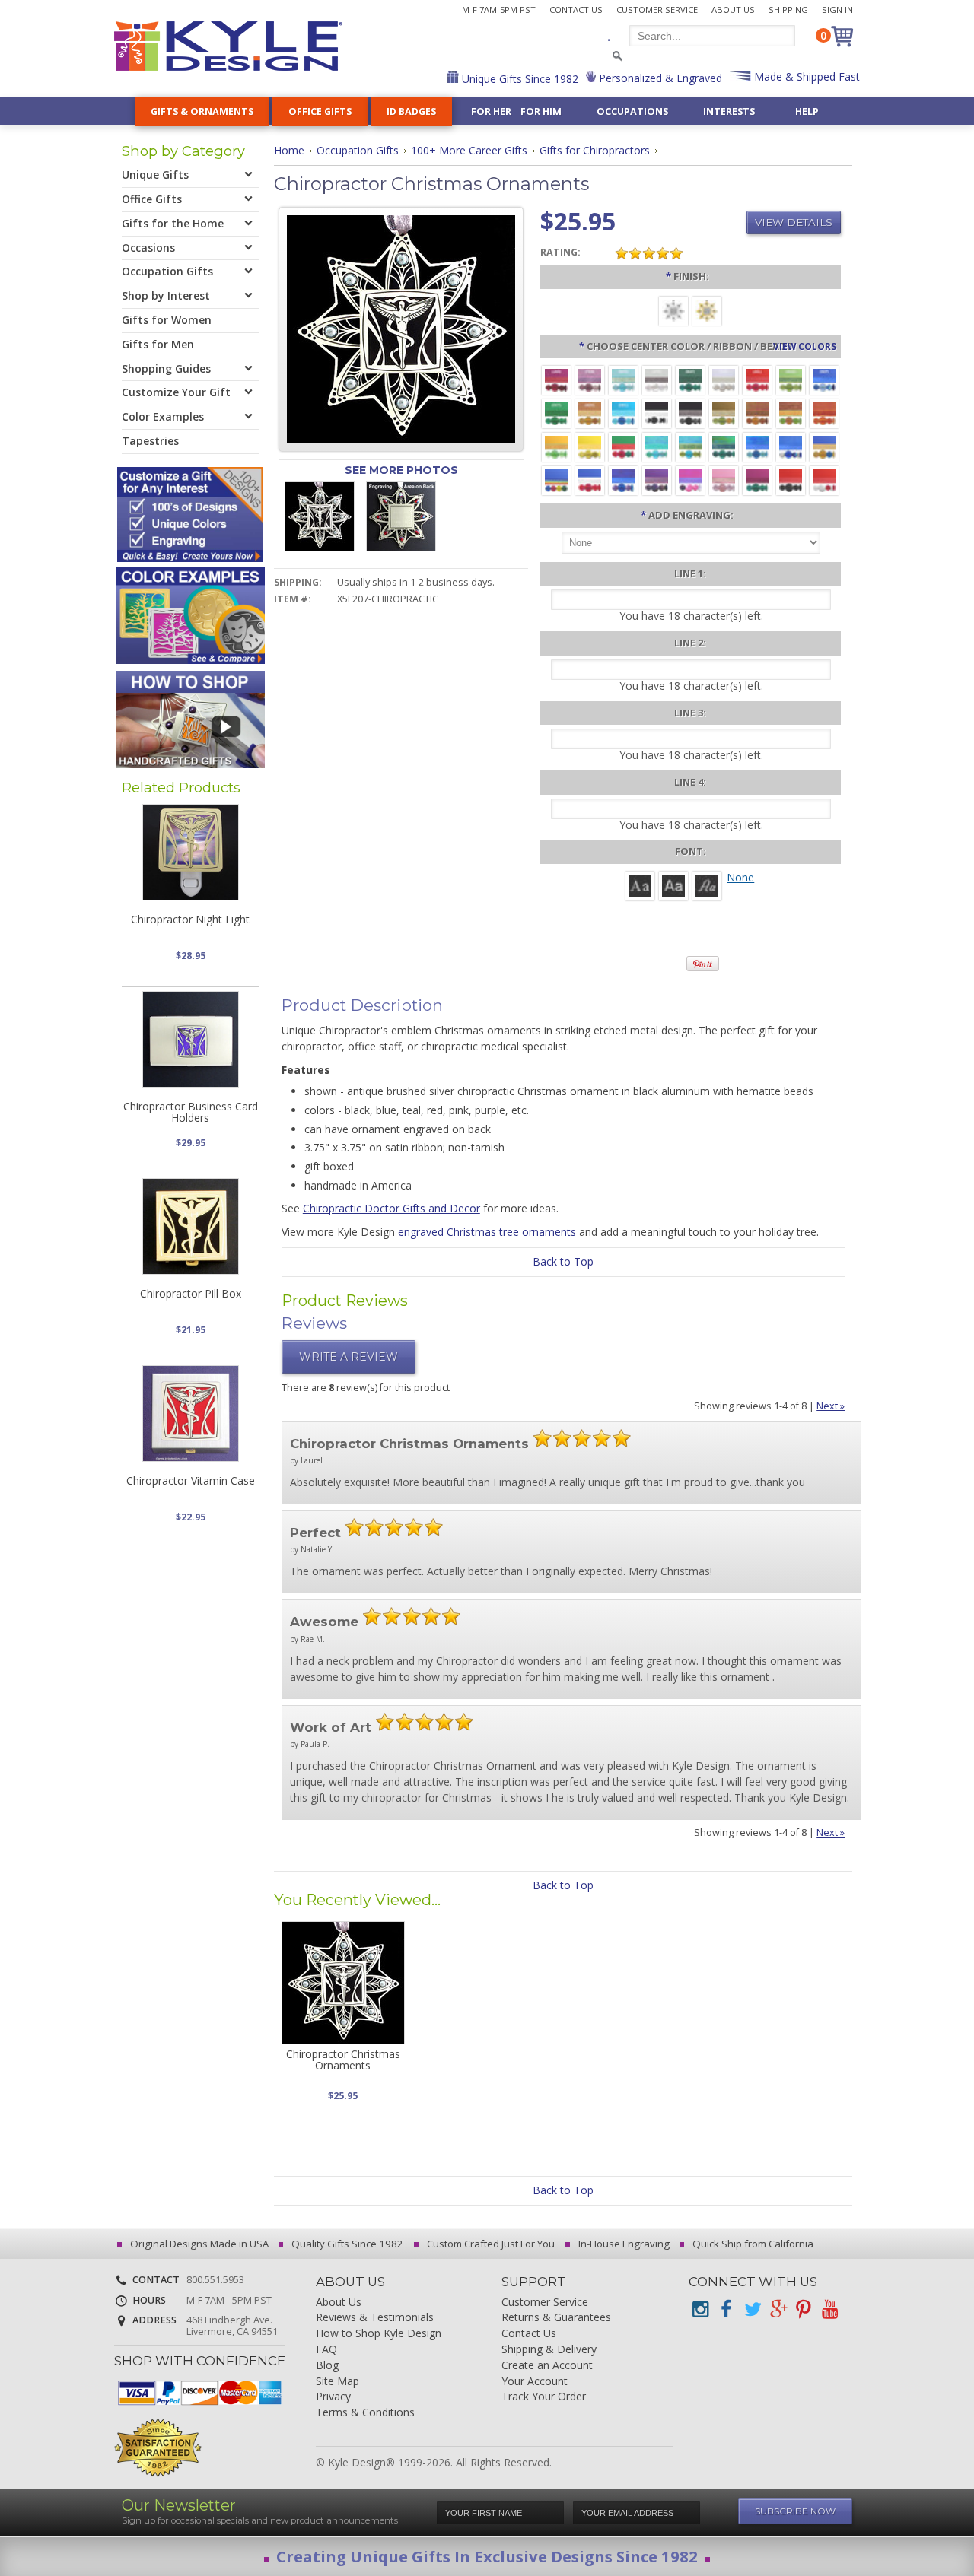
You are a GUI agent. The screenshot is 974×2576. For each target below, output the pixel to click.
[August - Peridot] (791, 379)
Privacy (333, 2397)
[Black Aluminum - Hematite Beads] (690, 413)
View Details (794, 222)
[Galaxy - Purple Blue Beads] (623, 480)
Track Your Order (544, 2397)
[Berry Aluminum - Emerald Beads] (757, 480)
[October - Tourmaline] (556, 413)
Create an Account (547, 2366)
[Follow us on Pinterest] (804, 2309)
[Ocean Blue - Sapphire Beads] (757, 446)
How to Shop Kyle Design (379, 2334)
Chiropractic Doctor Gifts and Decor (392, 1208)
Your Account (535, 2382)
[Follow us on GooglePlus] (778, 2309)
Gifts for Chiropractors (595, 150)
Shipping (788, 10)
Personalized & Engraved (659, 78)
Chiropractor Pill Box (191, 1293)
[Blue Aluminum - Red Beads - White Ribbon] (590, 480)
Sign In (837, 10)
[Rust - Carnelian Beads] (757, 413)
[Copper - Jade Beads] (791, 413)
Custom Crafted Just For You (490, 2244)
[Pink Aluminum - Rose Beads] (724, 480)
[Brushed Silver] (673, 310)
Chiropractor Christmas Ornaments (343, 2060)
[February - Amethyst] (590, 379)
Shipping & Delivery (549, 2350)
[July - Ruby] (757, 379)
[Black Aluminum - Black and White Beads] (657, 413)
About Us (733, 10)
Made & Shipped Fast (805, 76)
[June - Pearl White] (724, 379)
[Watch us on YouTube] (829, 2309)
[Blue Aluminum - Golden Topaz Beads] (824, 446)
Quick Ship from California (752, 2244)
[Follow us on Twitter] (752, 2309)
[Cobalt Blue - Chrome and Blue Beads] (791, 446)
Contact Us (576, 10)
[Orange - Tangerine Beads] (824, 413)
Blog (327, 2366)
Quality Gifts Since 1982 (346, 2244)
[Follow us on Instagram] (700, 2309)
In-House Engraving (623, 2244)
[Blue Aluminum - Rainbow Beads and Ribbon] (556, 480)
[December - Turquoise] (623, 413)
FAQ (326, 2350)
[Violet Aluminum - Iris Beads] (657, 480)
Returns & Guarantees (556, 2318)
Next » (831, 1406)
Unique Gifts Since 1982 (519, 79)
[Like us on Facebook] (726, 2309)
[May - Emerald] (690, 379)
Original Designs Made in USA (198, 2244)
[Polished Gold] (707, 310)
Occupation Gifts (358, 150)
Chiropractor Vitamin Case (191, 1480)
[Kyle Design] (228, 46)
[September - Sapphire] (824, 379)
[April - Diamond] (657, 379)
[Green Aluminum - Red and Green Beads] (623, 446)
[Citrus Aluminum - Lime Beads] (556, 446)
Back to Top (563, 1261)
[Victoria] (707, 885)
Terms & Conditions (365, 2413)
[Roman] (640, 885)
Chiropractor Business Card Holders (191, 1112)
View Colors (805, 346)
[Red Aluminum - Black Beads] (791, 480)
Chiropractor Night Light (190, 919)
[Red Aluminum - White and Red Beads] (824, 480)
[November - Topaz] (590, 413)
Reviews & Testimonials (375, 2318)
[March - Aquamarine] (623, 379)
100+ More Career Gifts (469, 150)
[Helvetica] (673, 885)
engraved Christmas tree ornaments (487, 1232)
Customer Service (657, 10)
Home (289, 150)
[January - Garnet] (556, 379)
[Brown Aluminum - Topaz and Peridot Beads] (724, 413)
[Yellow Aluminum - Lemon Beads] (590, 446)
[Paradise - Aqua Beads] (657, 446)
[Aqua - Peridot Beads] (690, 446)
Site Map (337, 2382)
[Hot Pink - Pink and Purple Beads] (690, 480)
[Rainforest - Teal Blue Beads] (724, 446)
